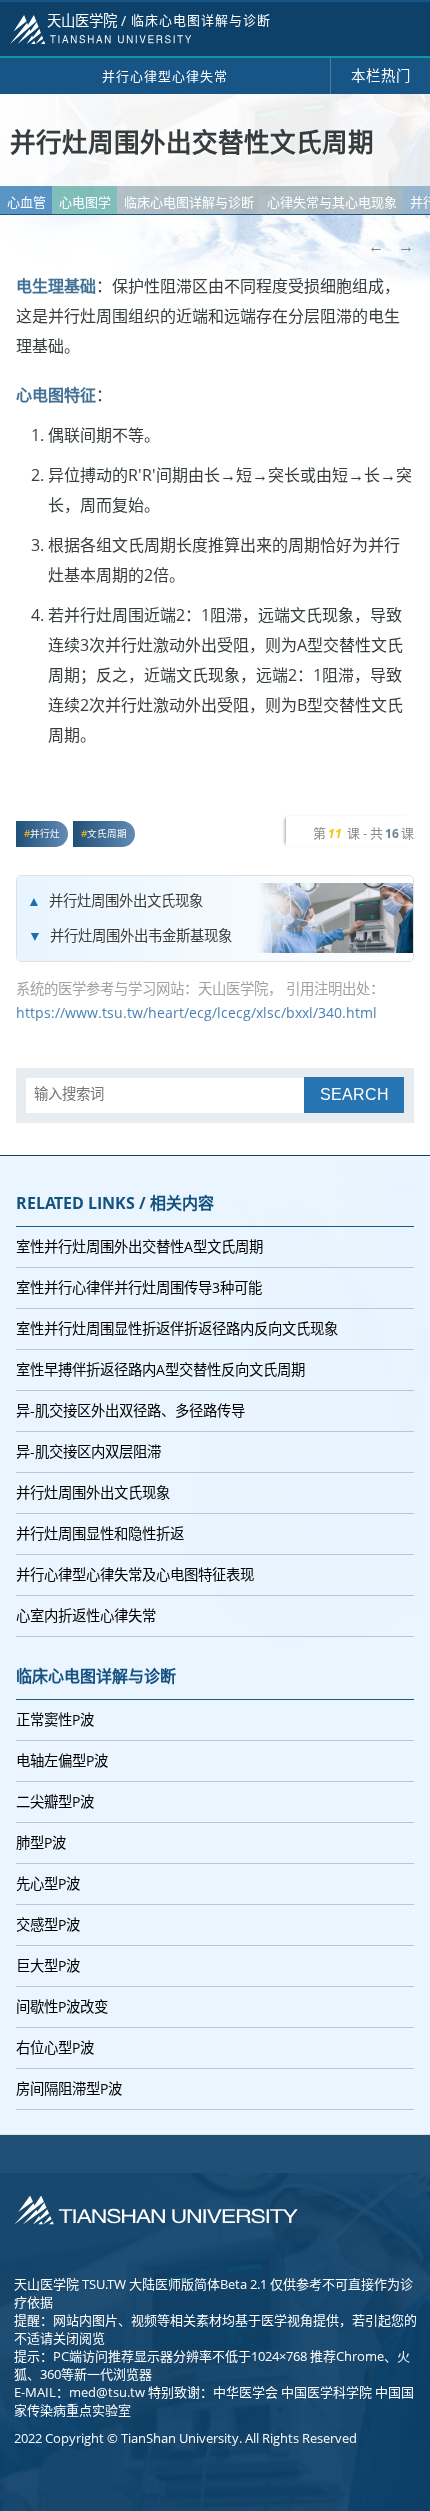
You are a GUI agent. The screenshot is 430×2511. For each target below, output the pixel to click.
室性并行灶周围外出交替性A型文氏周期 (139, 1246)
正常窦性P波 (55, 1719)
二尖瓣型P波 (55, 1801)
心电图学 (85, 202)
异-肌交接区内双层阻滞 (88, 1451)
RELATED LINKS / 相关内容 (115, 1203)
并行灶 (45, 833)
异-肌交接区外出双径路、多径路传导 (130, 1410)
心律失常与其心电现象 (332, 202)
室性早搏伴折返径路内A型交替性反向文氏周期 (160, 1369)
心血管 (26, 202)
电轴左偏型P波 (62, 1760)
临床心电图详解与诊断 (189, 202)
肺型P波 (41, 1842)
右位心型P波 (55, 2047)
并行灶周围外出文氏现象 (126, 900)
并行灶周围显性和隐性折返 (100, 1533)
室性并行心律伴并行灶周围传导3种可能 (139, 1287)
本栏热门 (381, 75)
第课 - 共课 (363, 833)
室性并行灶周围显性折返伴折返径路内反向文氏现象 (177, 1328)
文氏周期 (107, 833)
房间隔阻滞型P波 (69, 2088)
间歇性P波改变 (62, 2006)
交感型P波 (48, 1924)
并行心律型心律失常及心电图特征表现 (135, 1574)
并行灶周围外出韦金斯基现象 (141, 935)
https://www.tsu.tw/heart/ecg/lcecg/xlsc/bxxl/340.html (196, 1012)
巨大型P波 (48, 1965)
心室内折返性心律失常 (86, 1615)
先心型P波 (48, 1883)
